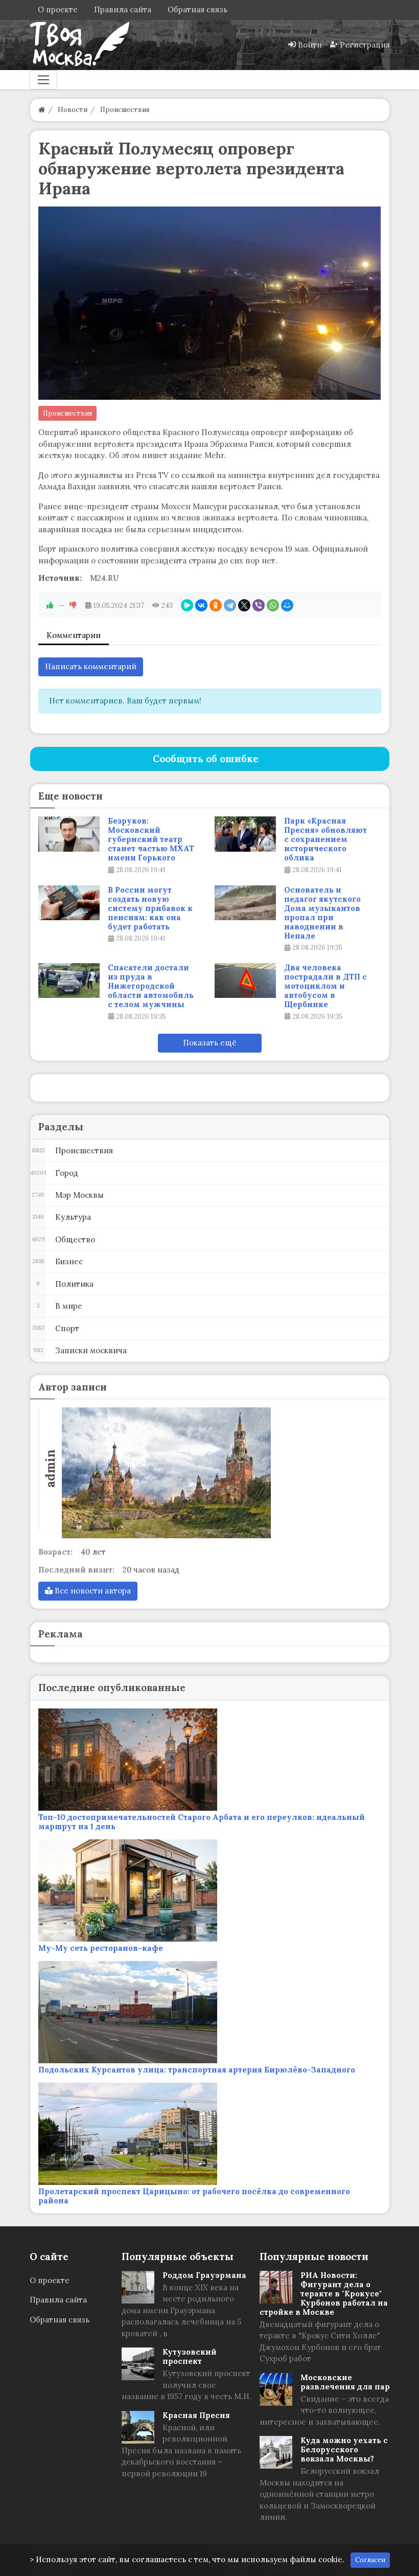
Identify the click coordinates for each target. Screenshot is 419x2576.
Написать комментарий (91, 666)
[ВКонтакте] (201, 605)
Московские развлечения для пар (345, 2382)
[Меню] (43, 80)
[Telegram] (230, 605)
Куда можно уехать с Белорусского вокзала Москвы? (344, 2449)
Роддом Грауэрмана (204, 2275)
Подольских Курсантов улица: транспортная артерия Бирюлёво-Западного (197, 2070)
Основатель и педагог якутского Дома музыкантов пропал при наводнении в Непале (322, 913)
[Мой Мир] (287, 605)
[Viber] (259, 605)
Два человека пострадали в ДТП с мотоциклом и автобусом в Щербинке (325, 986)
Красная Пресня (196, 2415)
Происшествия (67, 413)
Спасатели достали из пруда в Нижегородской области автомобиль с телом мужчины (151, 986)
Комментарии (74, 635)
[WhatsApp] (273, 605)
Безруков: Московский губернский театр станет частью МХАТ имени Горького (151, 839)
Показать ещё (210, 1043)
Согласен (370, 2560)
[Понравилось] (50, 605)
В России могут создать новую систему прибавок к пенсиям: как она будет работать (150, 908)
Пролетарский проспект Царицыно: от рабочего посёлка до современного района (194, 2196)
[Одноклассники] (216, 605)
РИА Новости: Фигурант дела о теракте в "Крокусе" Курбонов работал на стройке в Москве (324, 2294)
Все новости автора (92, 1591)
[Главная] (42, 110)
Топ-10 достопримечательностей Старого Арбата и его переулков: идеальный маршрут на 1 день (202, 1822)
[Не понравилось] (73, 605)
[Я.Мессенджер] (187, 605)
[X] (244, 605)
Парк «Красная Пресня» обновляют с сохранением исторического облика (325, 839)
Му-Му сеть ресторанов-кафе (101, 1948)
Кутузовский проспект (190, 2356)
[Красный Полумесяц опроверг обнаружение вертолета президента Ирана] (210, 303)
